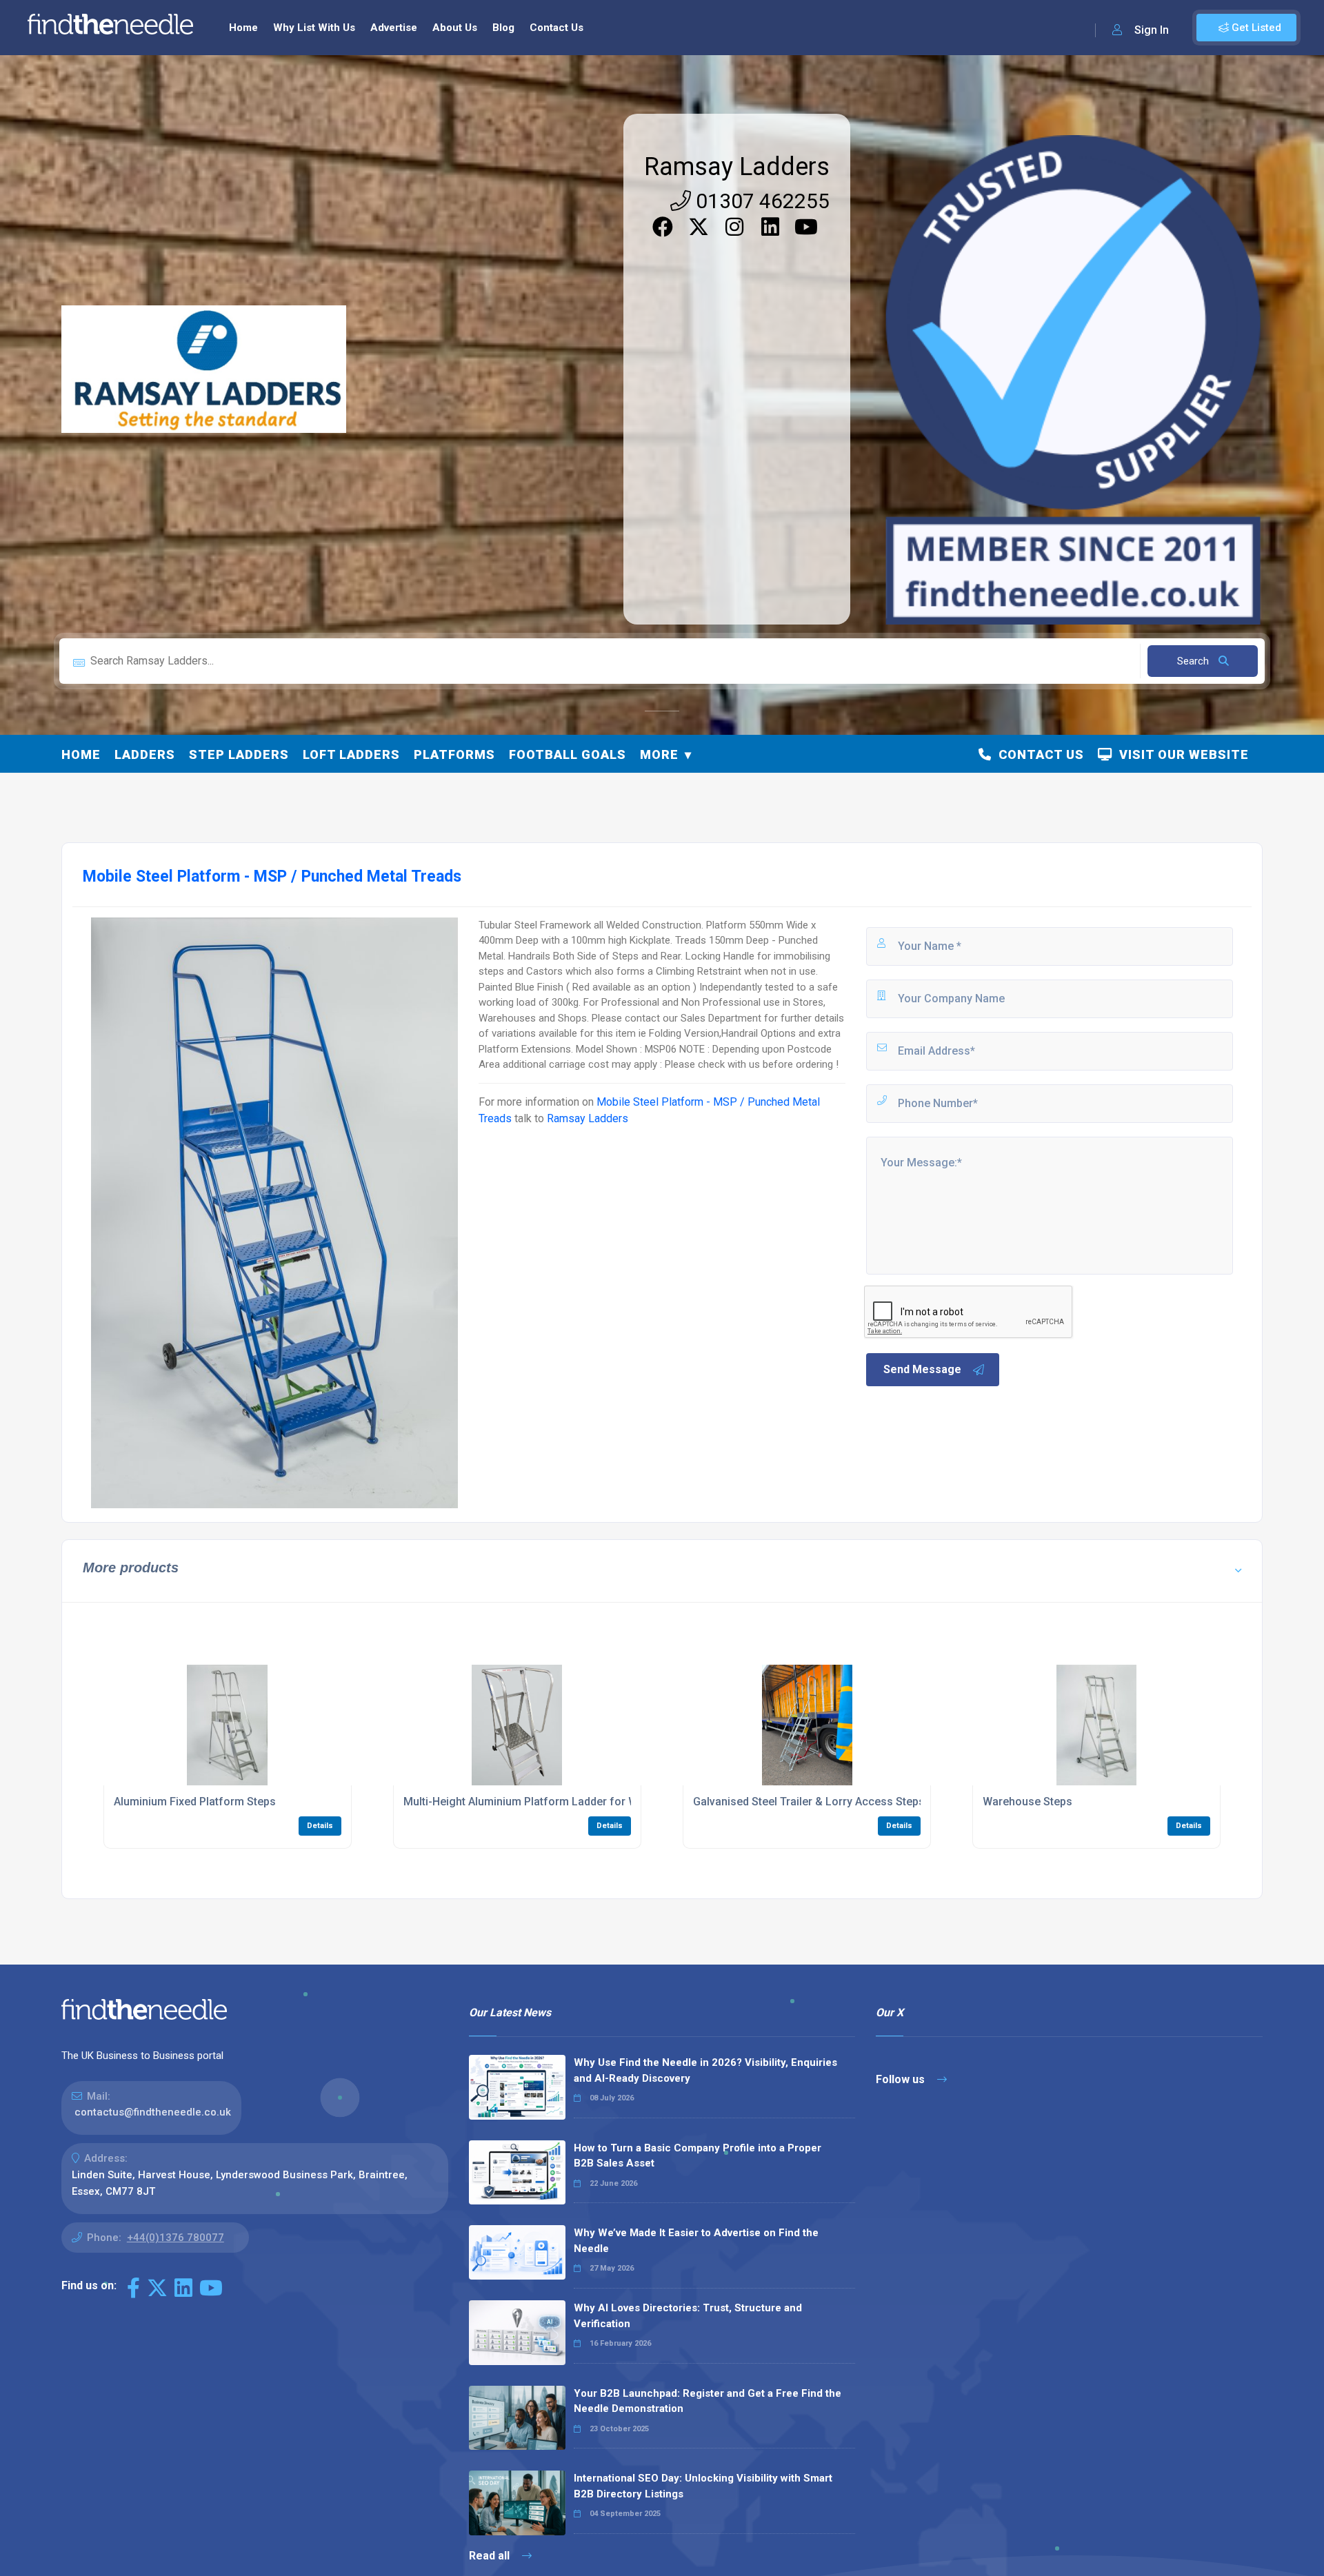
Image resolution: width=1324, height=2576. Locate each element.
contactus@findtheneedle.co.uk (153, 2112)
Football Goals (568, 754)
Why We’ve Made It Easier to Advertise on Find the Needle (696, 2241)
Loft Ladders (351, 754)
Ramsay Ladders (737, 167)
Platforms (454, 754)
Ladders (145, 754)
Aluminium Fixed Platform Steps (195, 1802)
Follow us (902, 2079)
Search (1194, 661)
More (659, 754)
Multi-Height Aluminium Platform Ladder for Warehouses (548, 1802)
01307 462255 (760, 201)
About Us (455, 28)
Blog (503, 28)
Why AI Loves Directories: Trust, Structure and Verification (688, 2316)
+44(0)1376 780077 (175, 2238)
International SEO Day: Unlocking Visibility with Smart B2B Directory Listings (703, 2486)
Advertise (394, 28)
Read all (491, 2556)
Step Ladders (239, 754)
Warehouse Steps (1027, 1802)
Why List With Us (314, 28)
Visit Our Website (1181, 754)
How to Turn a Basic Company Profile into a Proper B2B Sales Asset (698, 2156)
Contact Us (556, 28)
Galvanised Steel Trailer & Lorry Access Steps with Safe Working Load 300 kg (888, 1802)
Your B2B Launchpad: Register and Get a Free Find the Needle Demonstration (708, 2401)
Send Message (922, 1369)
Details (320, 1826)
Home (243, 28)
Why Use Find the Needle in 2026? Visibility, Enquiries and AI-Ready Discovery (705, 2070)
